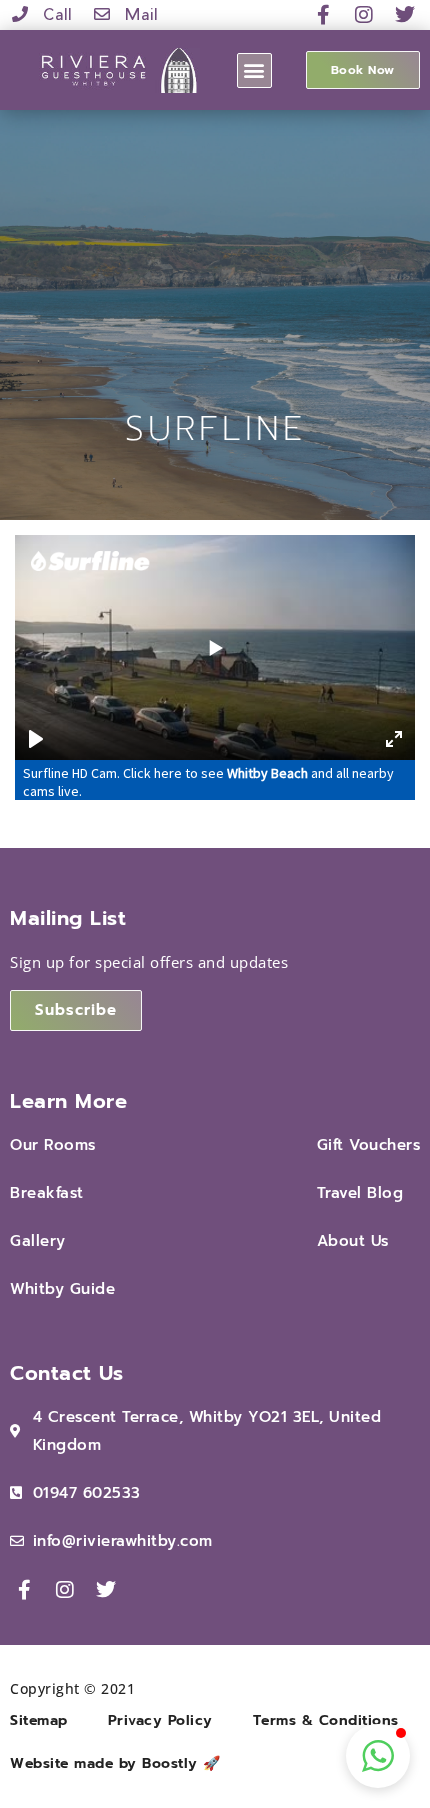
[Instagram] (365, 15)
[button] (255, 70)
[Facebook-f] (324, 15)
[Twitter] (405, 15)
